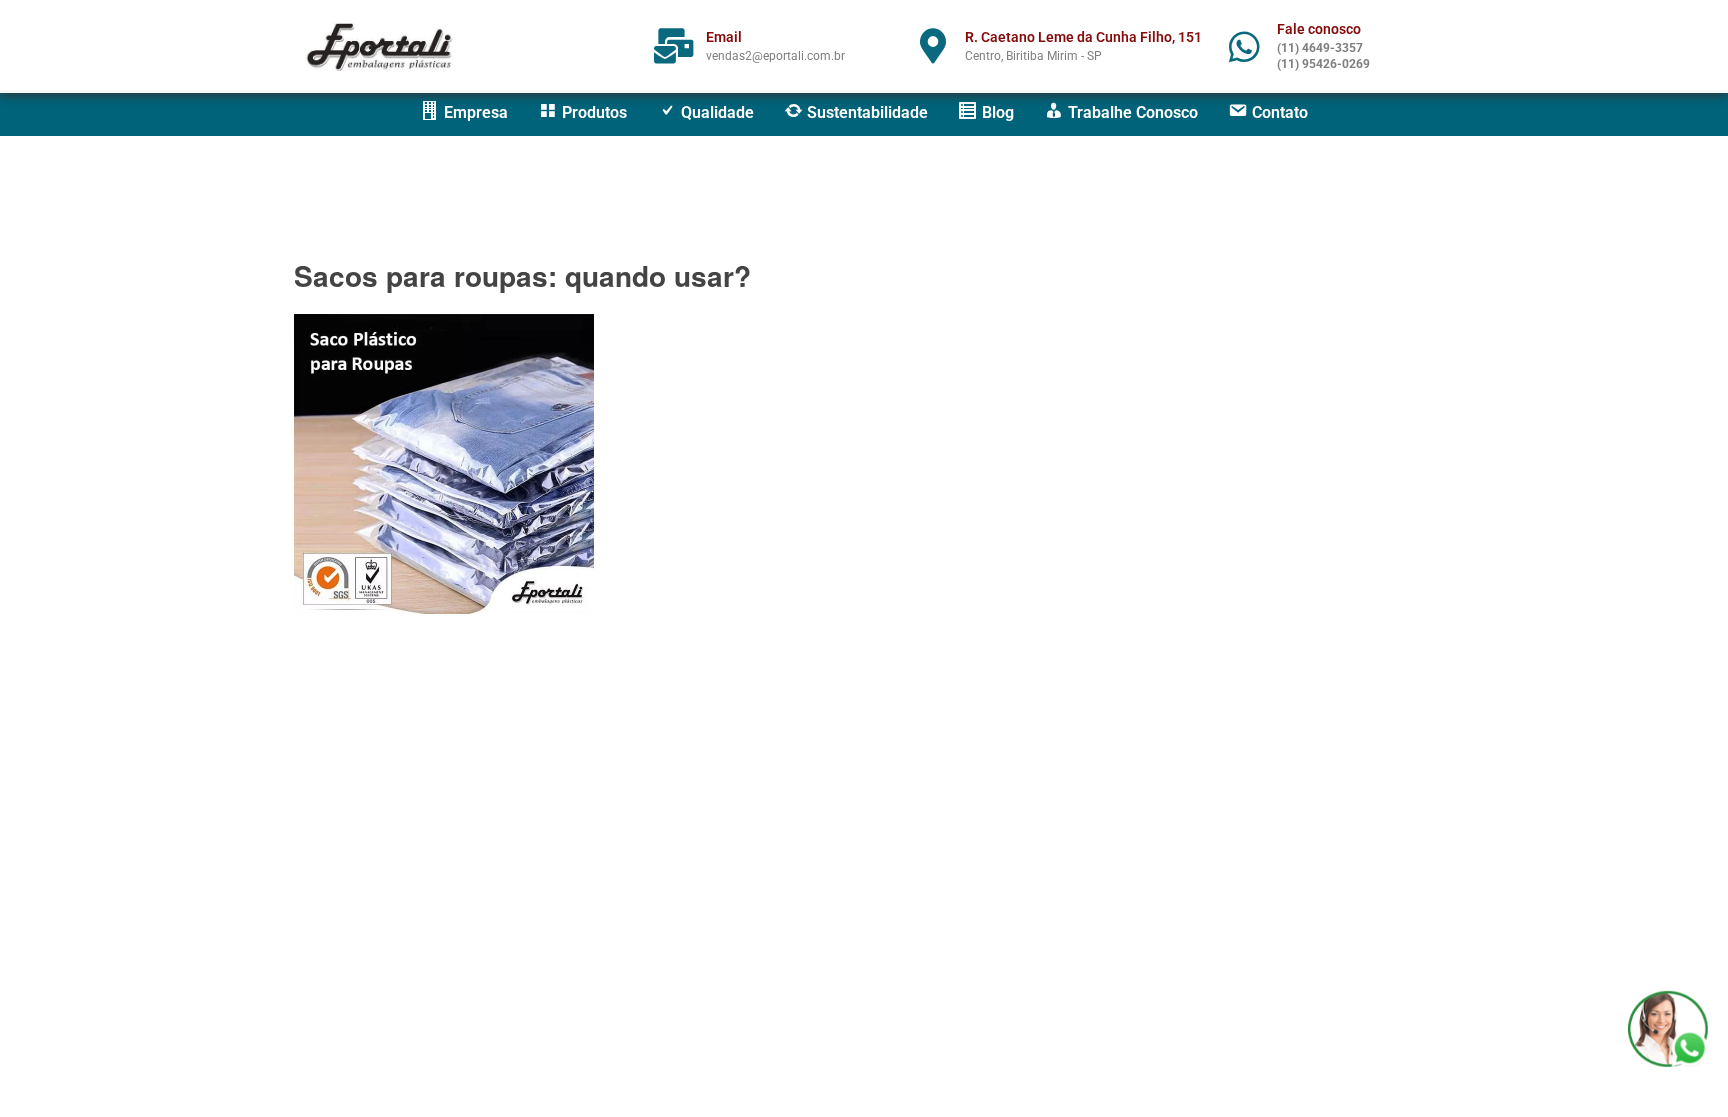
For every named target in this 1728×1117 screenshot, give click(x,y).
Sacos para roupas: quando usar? (522, 275)
